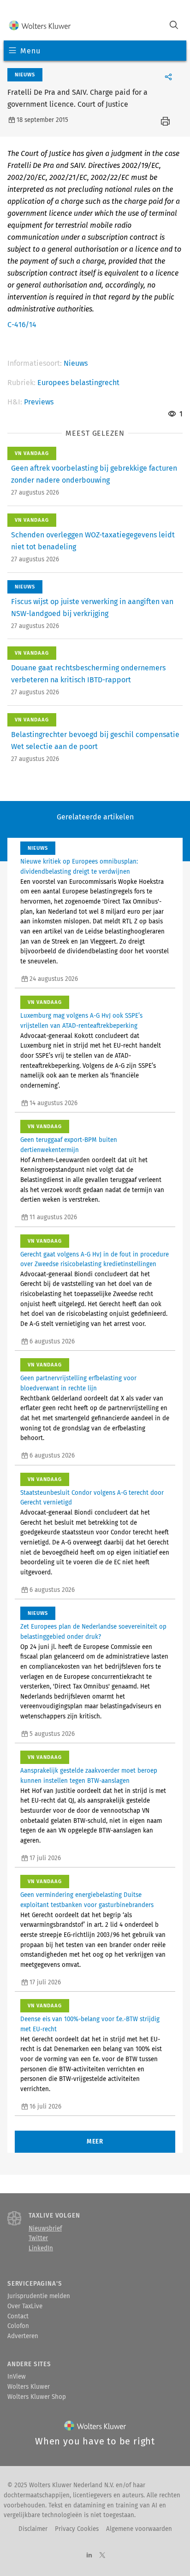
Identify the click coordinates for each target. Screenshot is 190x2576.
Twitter (38, 2238)
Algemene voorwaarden (139, 2529)
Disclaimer (33, 2529)
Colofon (18, 2326)
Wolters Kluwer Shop (37, 2397)
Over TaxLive (25, 2306)
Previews (39, 402)
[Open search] (174, 26)
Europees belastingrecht (78, 383)
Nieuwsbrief (45, 2229)
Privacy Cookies (77, 2529)
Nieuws (76, 363)
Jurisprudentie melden (39, 2296)
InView (17, 2377)
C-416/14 (22, 325)
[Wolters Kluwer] (40, 26)
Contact (18, 2317)
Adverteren (23, 2336)
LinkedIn (41, 2248)
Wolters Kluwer (29, 2387)
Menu (30, 51)
